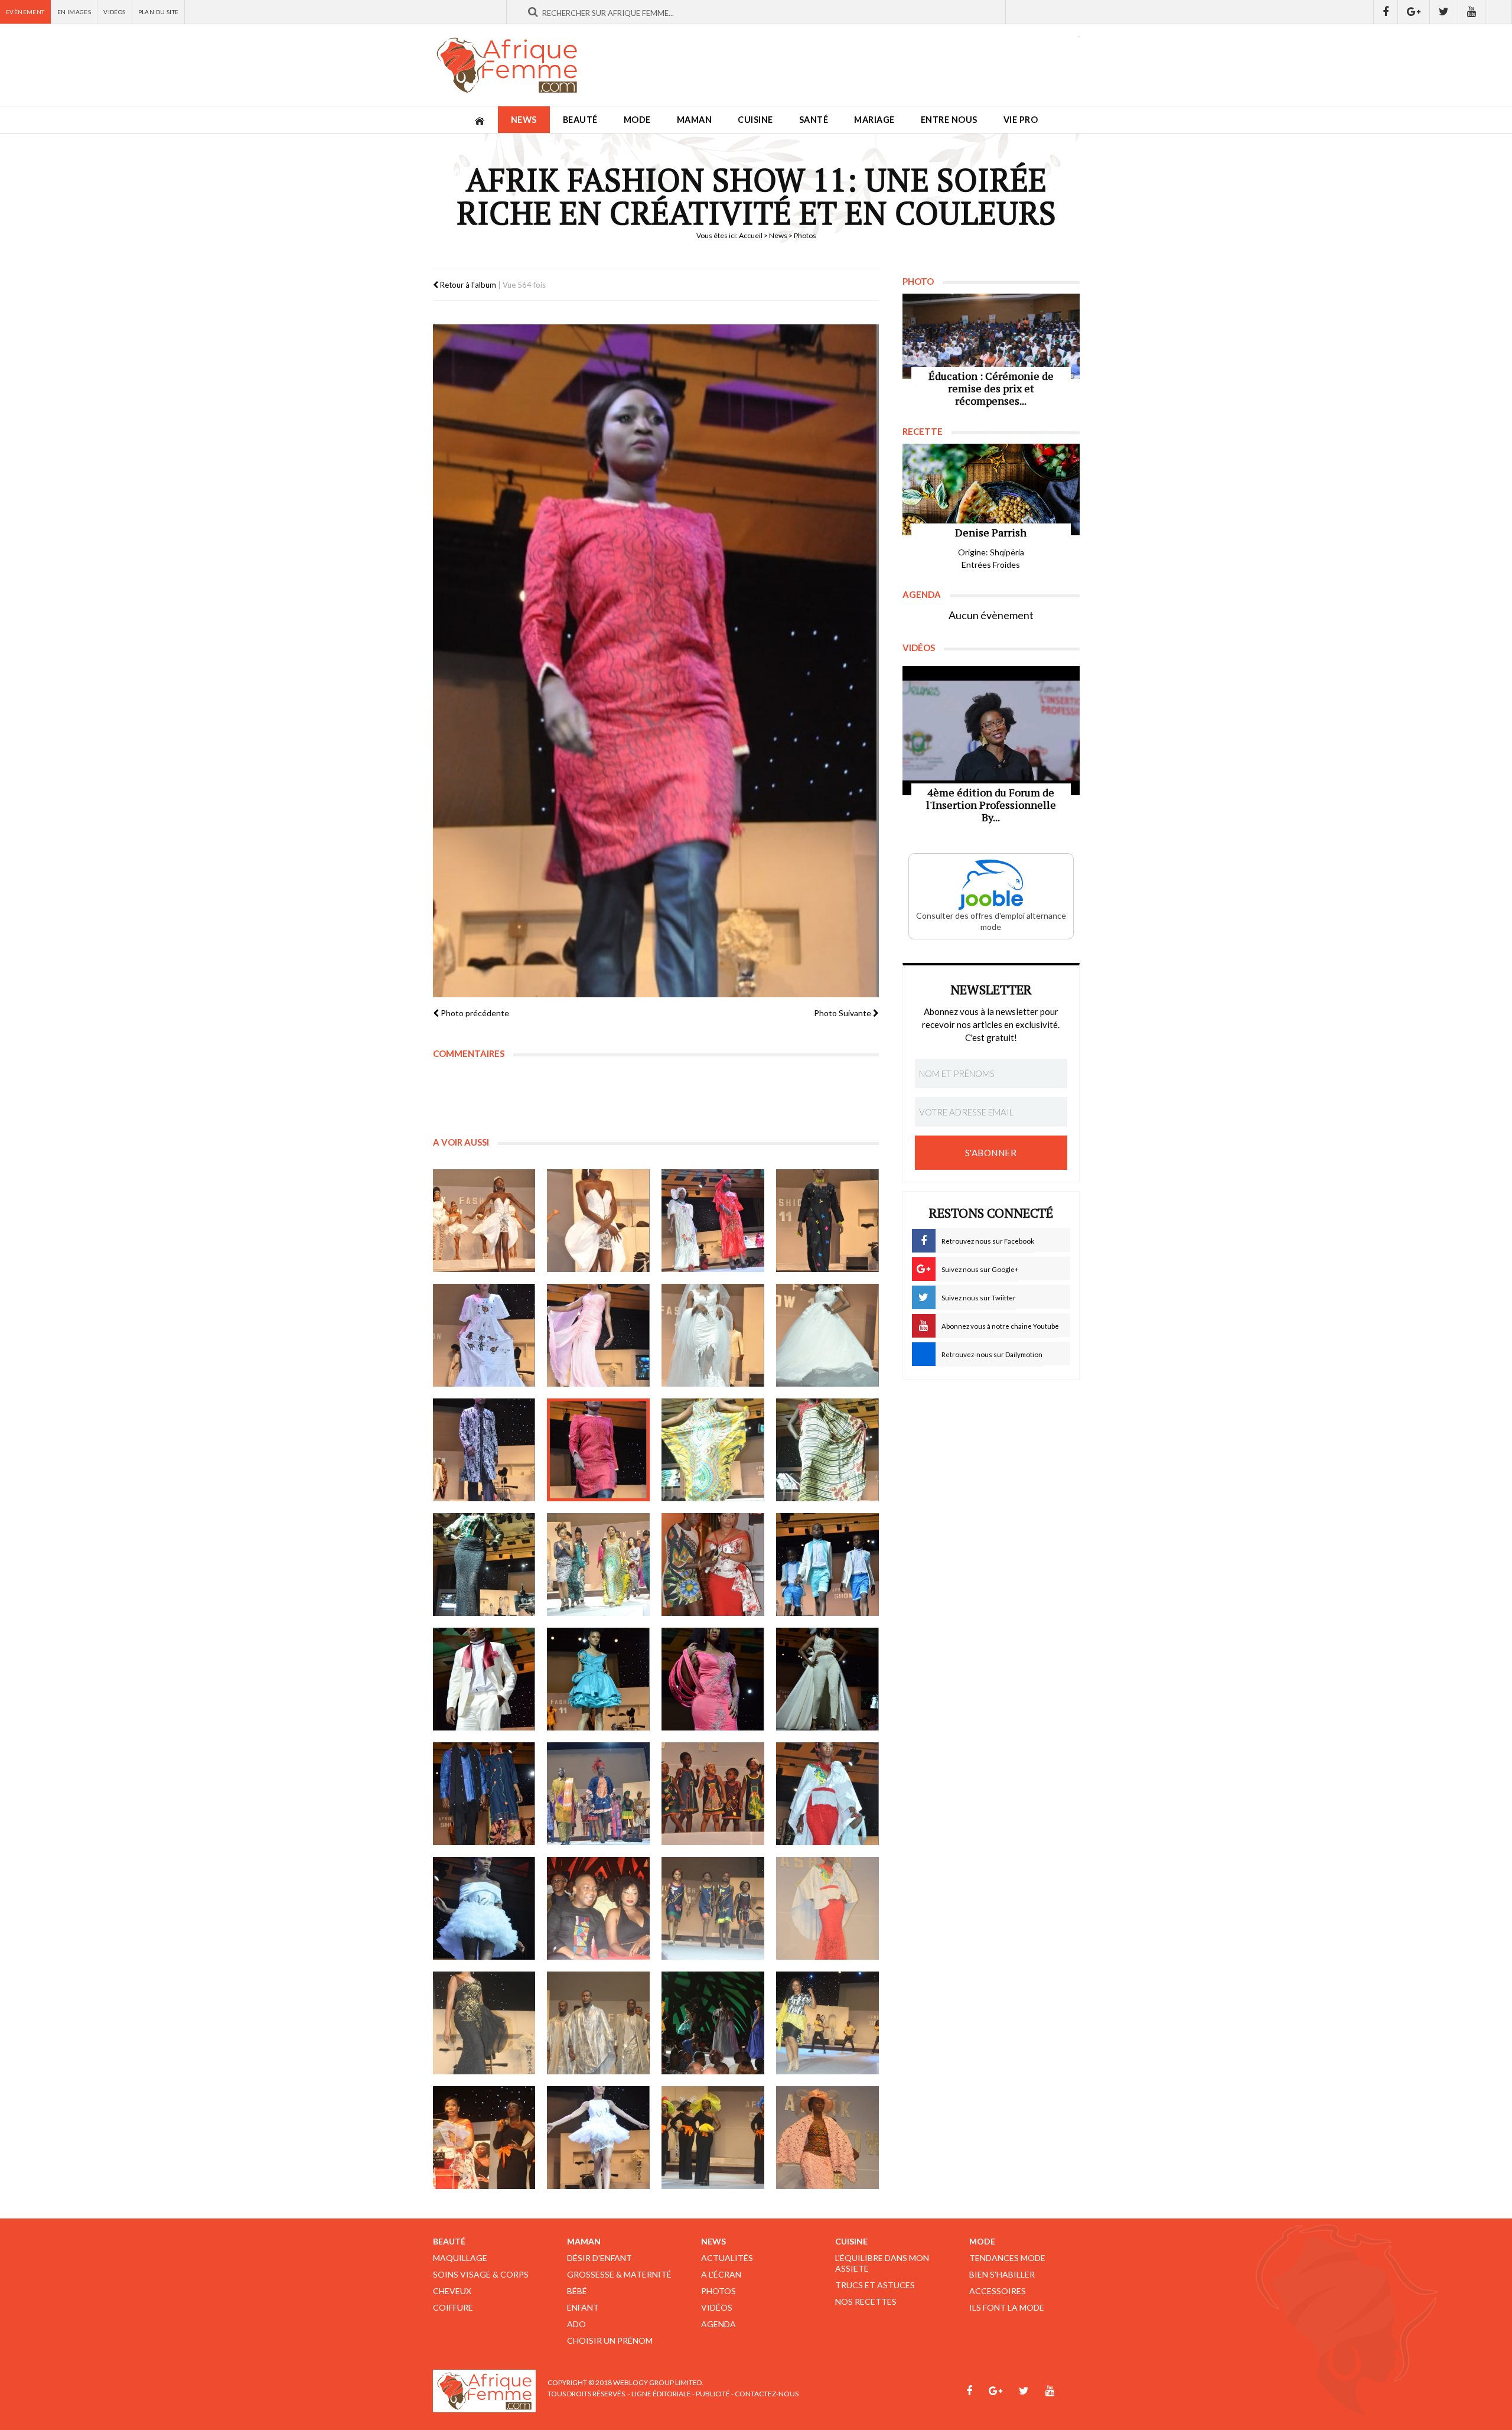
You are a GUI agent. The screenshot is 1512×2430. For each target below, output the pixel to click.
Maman (695, 120)
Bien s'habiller (1002, 2274)
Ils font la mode (1007, 2307)
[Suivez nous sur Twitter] (1444, 12)
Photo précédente (474, 1013)
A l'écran (721, 2274)
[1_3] (598, 1335)
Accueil (751, 235)
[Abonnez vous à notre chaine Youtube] (1472, 12)
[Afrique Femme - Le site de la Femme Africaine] (507, 65)
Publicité (713, 2394)
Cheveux (452, 2291)
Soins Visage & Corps (481, 2274)
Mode (637, 120)
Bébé (577, 2291)
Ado (576, 2324)
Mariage (874, 120)
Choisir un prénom (610, 2340)
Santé (814, 120)
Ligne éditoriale (661, 2394)
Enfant (583, 2307)
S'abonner (991, 1153)
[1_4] (484, 1908)
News (524, 120)
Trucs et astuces (875, 2285)
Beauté (580, 120)
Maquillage (460, 2258)
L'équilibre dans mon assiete (882, 2263)
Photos (718, 2291)
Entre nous (949, 120)
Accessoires (998, 2291)
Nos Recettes (866, 2301)
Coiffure (453, 2307)
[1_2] (484, 1335)
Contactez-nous (767, 2394)
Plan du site (159, 12)
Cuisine (755, 120)
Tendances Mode (1007, 2258)
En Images (74, 12)
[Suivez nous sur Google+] (1414, 12)
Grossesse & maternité (619, 2274)
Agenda (718, 2324)
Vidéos (114, 12)
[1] (484, 1221)
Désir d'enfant (599, 2258)
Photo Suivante (843, 1013)
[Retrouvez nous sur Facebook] (1386, 12)
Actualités (727, 2258)
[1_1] (827, 1221)
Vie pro (1021, 120)
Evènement (25, 12)
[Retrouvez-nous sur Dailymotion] (1499, 12)
